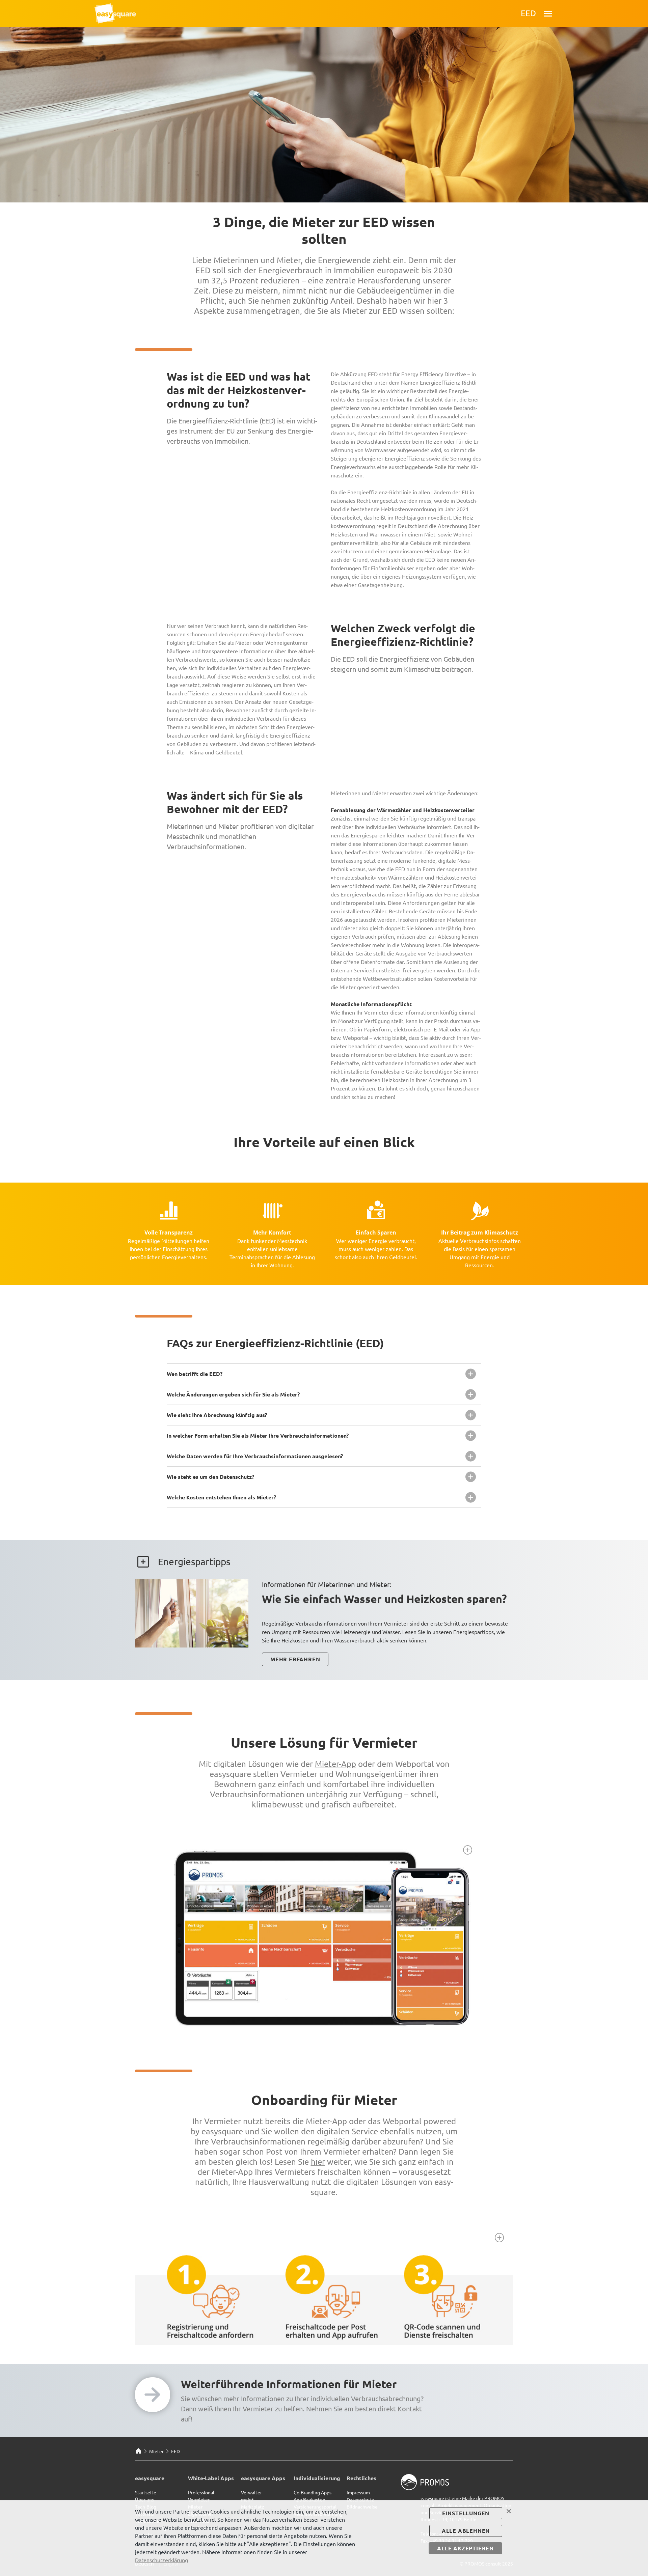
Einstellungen (466, 2513)
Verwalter (251, 2492)
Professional (201, 2492)
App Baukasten (309, 2499)
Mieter (156, 2451)
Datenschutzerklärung (161, 2560)
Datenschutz (360, 2499)
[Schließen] (509, 2511)
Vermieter (199, 2499)
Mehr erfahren (295, 1659)
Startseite (146, 2492)
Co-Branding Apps (313, 2492)
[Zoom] (468, 1850)
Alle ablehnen (466, 2531)
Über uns (144, 2499)
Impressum (358, 2492)
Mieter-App (335, 1764)
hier (318, 2162)
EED (175, 2451)
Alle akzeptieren (465, 2548)
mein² (247, 2499)
